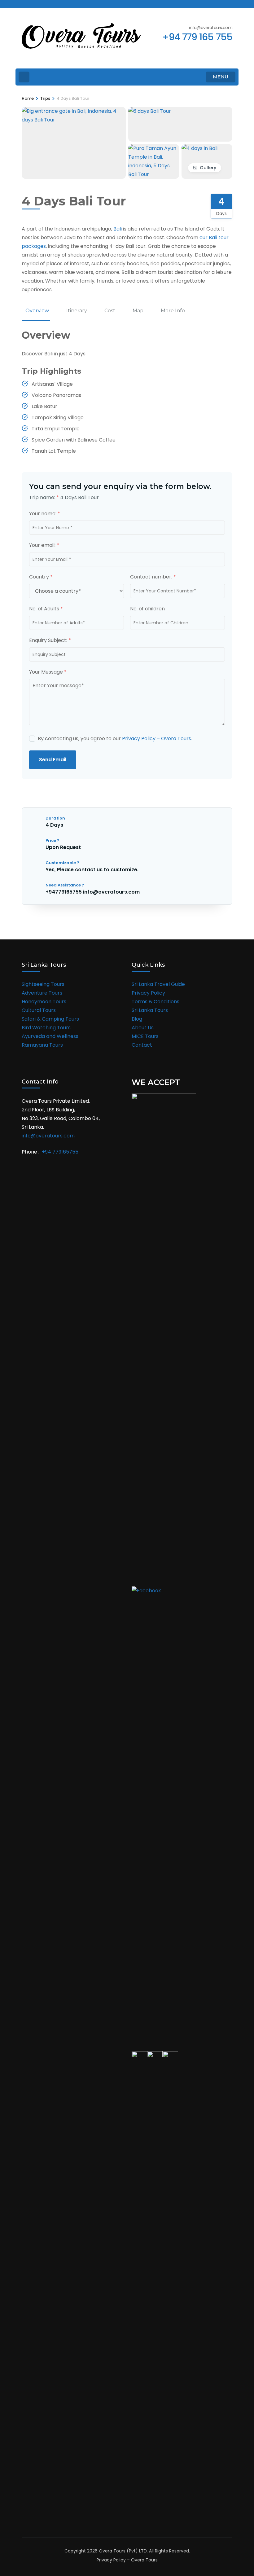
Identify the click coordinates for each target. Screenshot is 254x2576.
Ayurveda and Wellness (50, 1036)
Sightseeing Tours (43, 984)
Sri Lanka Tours (150, 1010)
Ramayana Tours (42, 1045)
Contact (142, 1045)
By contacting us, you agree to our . (115, 739)
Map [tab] (138, 311)
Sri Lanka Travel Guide (158, 984)
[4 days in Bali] (199, 148)
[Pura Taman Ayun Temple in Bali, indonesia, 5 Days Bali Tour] (154, 148)
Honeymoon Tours (44, 1002)
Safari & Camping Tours (50, 1019)
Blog (137, 1019)
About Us (143, 1028)
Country (41, 577)
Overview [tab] (37, 311)
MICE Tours (145, 1036)
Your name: (45, 514)
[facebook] (24, 4)
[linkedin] (55, 4)
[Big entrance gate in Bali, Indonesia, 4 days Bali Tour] (74, 111)
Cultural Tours (39, 1010)
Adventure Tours (42, 993)
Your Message (48, 672)
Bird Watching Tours (46, 1028)
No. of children (147, 609)
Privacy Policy (148, 993)
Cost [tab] (110, 311)
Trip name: (44, 497)
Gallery (208, 168)
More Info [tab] (173, 311)
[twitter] (34, 4)
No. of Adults (46, 609)
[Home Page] (24, 77)
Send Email (53, 760)
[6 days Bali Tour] (150, 111)
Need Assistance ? (65, 885)
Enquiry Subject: (50, 640)
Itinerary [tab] (77, 311)
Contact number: (153, 577)
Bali (118, 229)
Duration (55, 818)
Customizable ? (62, 863)
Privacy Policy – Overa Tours (157, 739)
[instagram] (45, 4)
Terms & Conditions (155, 1002)
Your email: (44, 545)
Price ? (53, 840)
